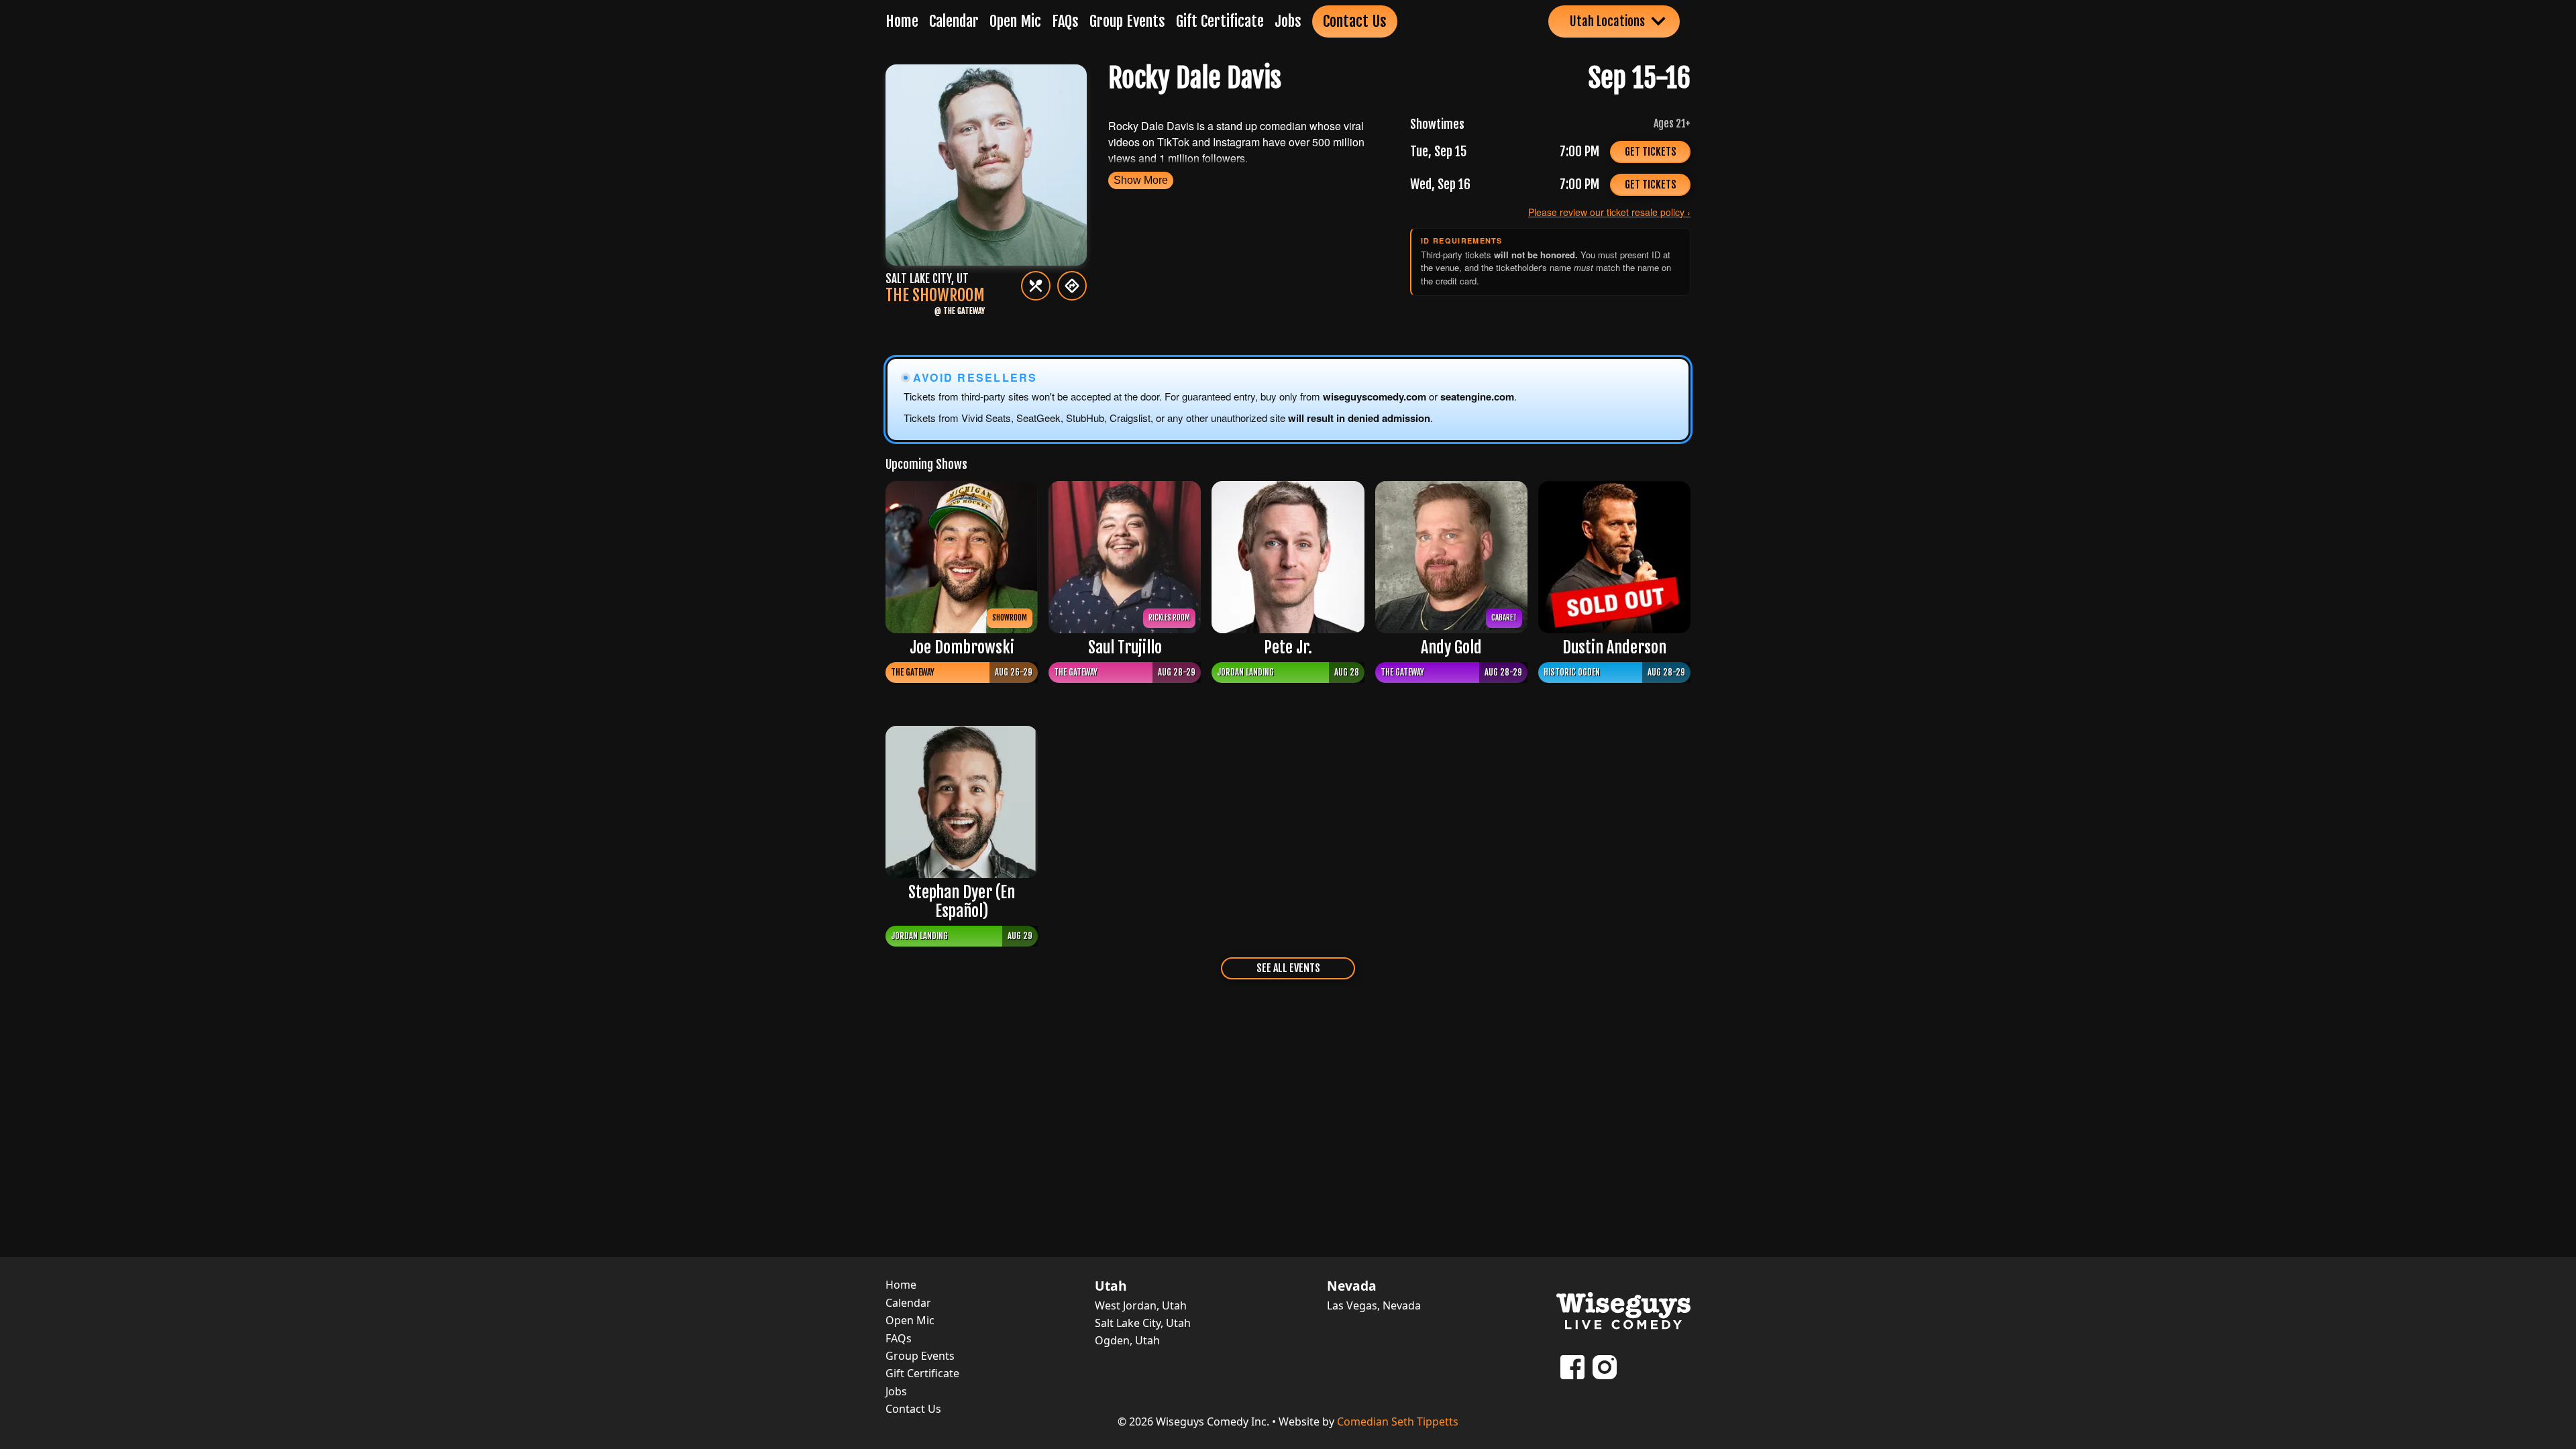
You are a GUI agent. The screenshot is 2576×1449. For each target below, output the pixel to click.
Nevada (1352, 1286)
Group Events (1127, 21)
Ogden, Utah (1127, 1340)
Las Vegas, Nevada (1374, 1305)
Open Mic (1015, 21)
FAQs (1065, 21)
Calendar (954, 21)
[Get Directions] (1072, 286)
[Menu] (1036, 286)
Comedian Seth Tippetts (1398, 1421)
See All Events (1288, 968)
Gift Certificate (1220, 21)
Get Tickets (1651, 152)
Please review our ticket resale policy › (1609, 212)
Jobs (1288, 21)
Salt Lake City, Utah (1143, 1323)
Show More (1141, 180)
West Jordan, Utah (1141, 1305)
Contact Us (1355, 21)
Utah (1111, 1286)
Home (902, 21)
